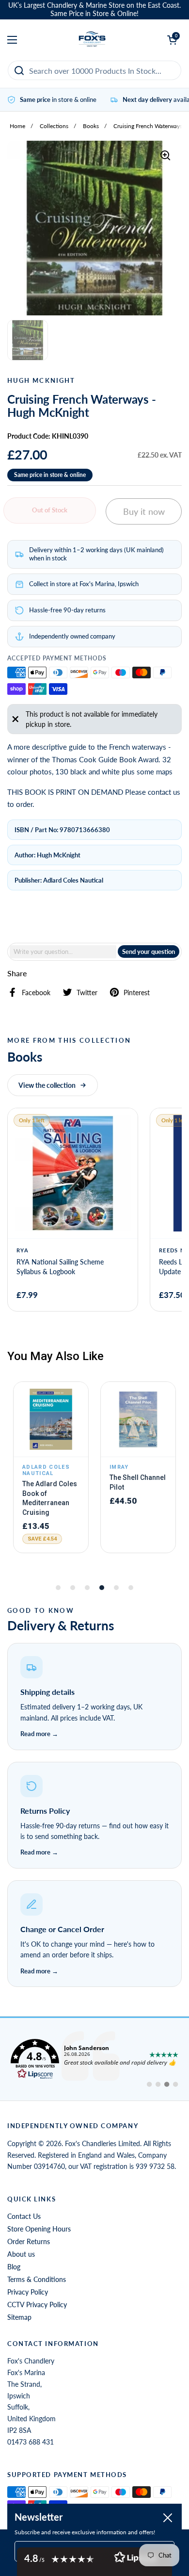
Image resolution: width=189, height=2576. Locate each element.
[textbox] (63, 952)
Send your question (149, 952)
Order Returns (29, 2241)
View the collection (47, 1085)
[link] (94, 2059)
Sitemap (19, 2317)
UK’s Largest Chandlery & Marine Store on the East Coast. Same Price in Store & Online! (94, 9)
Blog (14, 2267)
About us (21, 2254)
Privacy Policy (28, 2292)
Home (17, 126)
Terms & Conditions (37, 2279)
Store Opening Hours (39, 2229)
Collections (54, 126)
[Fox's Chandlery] (92, 40)
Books (91, 126)
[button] (94, 1697)
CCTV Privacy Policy (37, 2305)
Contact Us (24, 2216)
